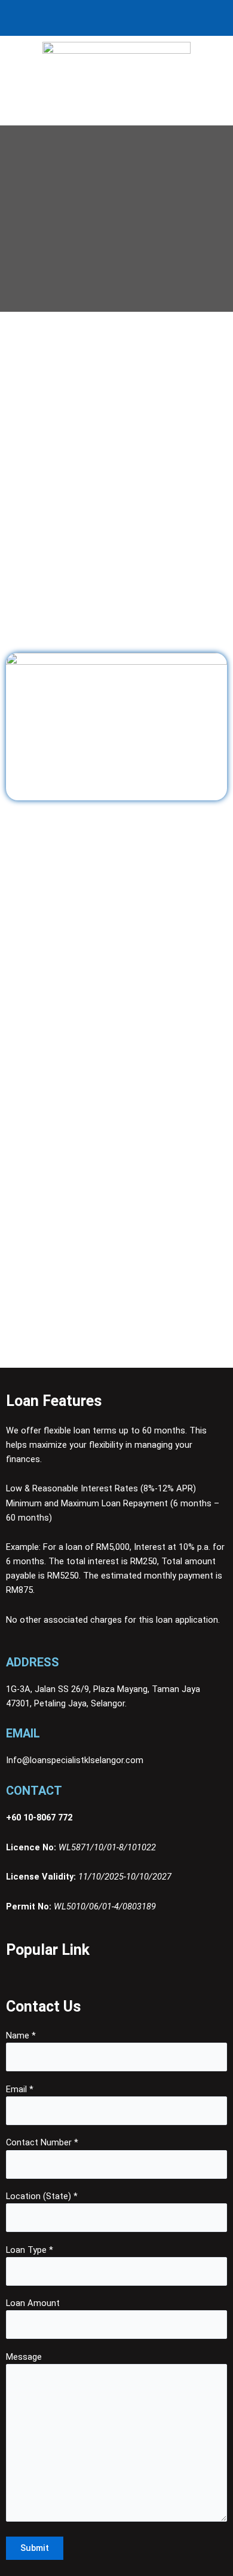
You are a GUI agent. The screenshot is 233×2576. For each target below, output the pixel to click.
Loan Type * (30, 2250)
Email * (20, 2089)
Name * (21, 2035)
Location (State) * (42, 2196)
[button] (116, 113)
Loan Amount (33, 2303)
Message (24, 2357)
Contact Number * (42, 2142)
